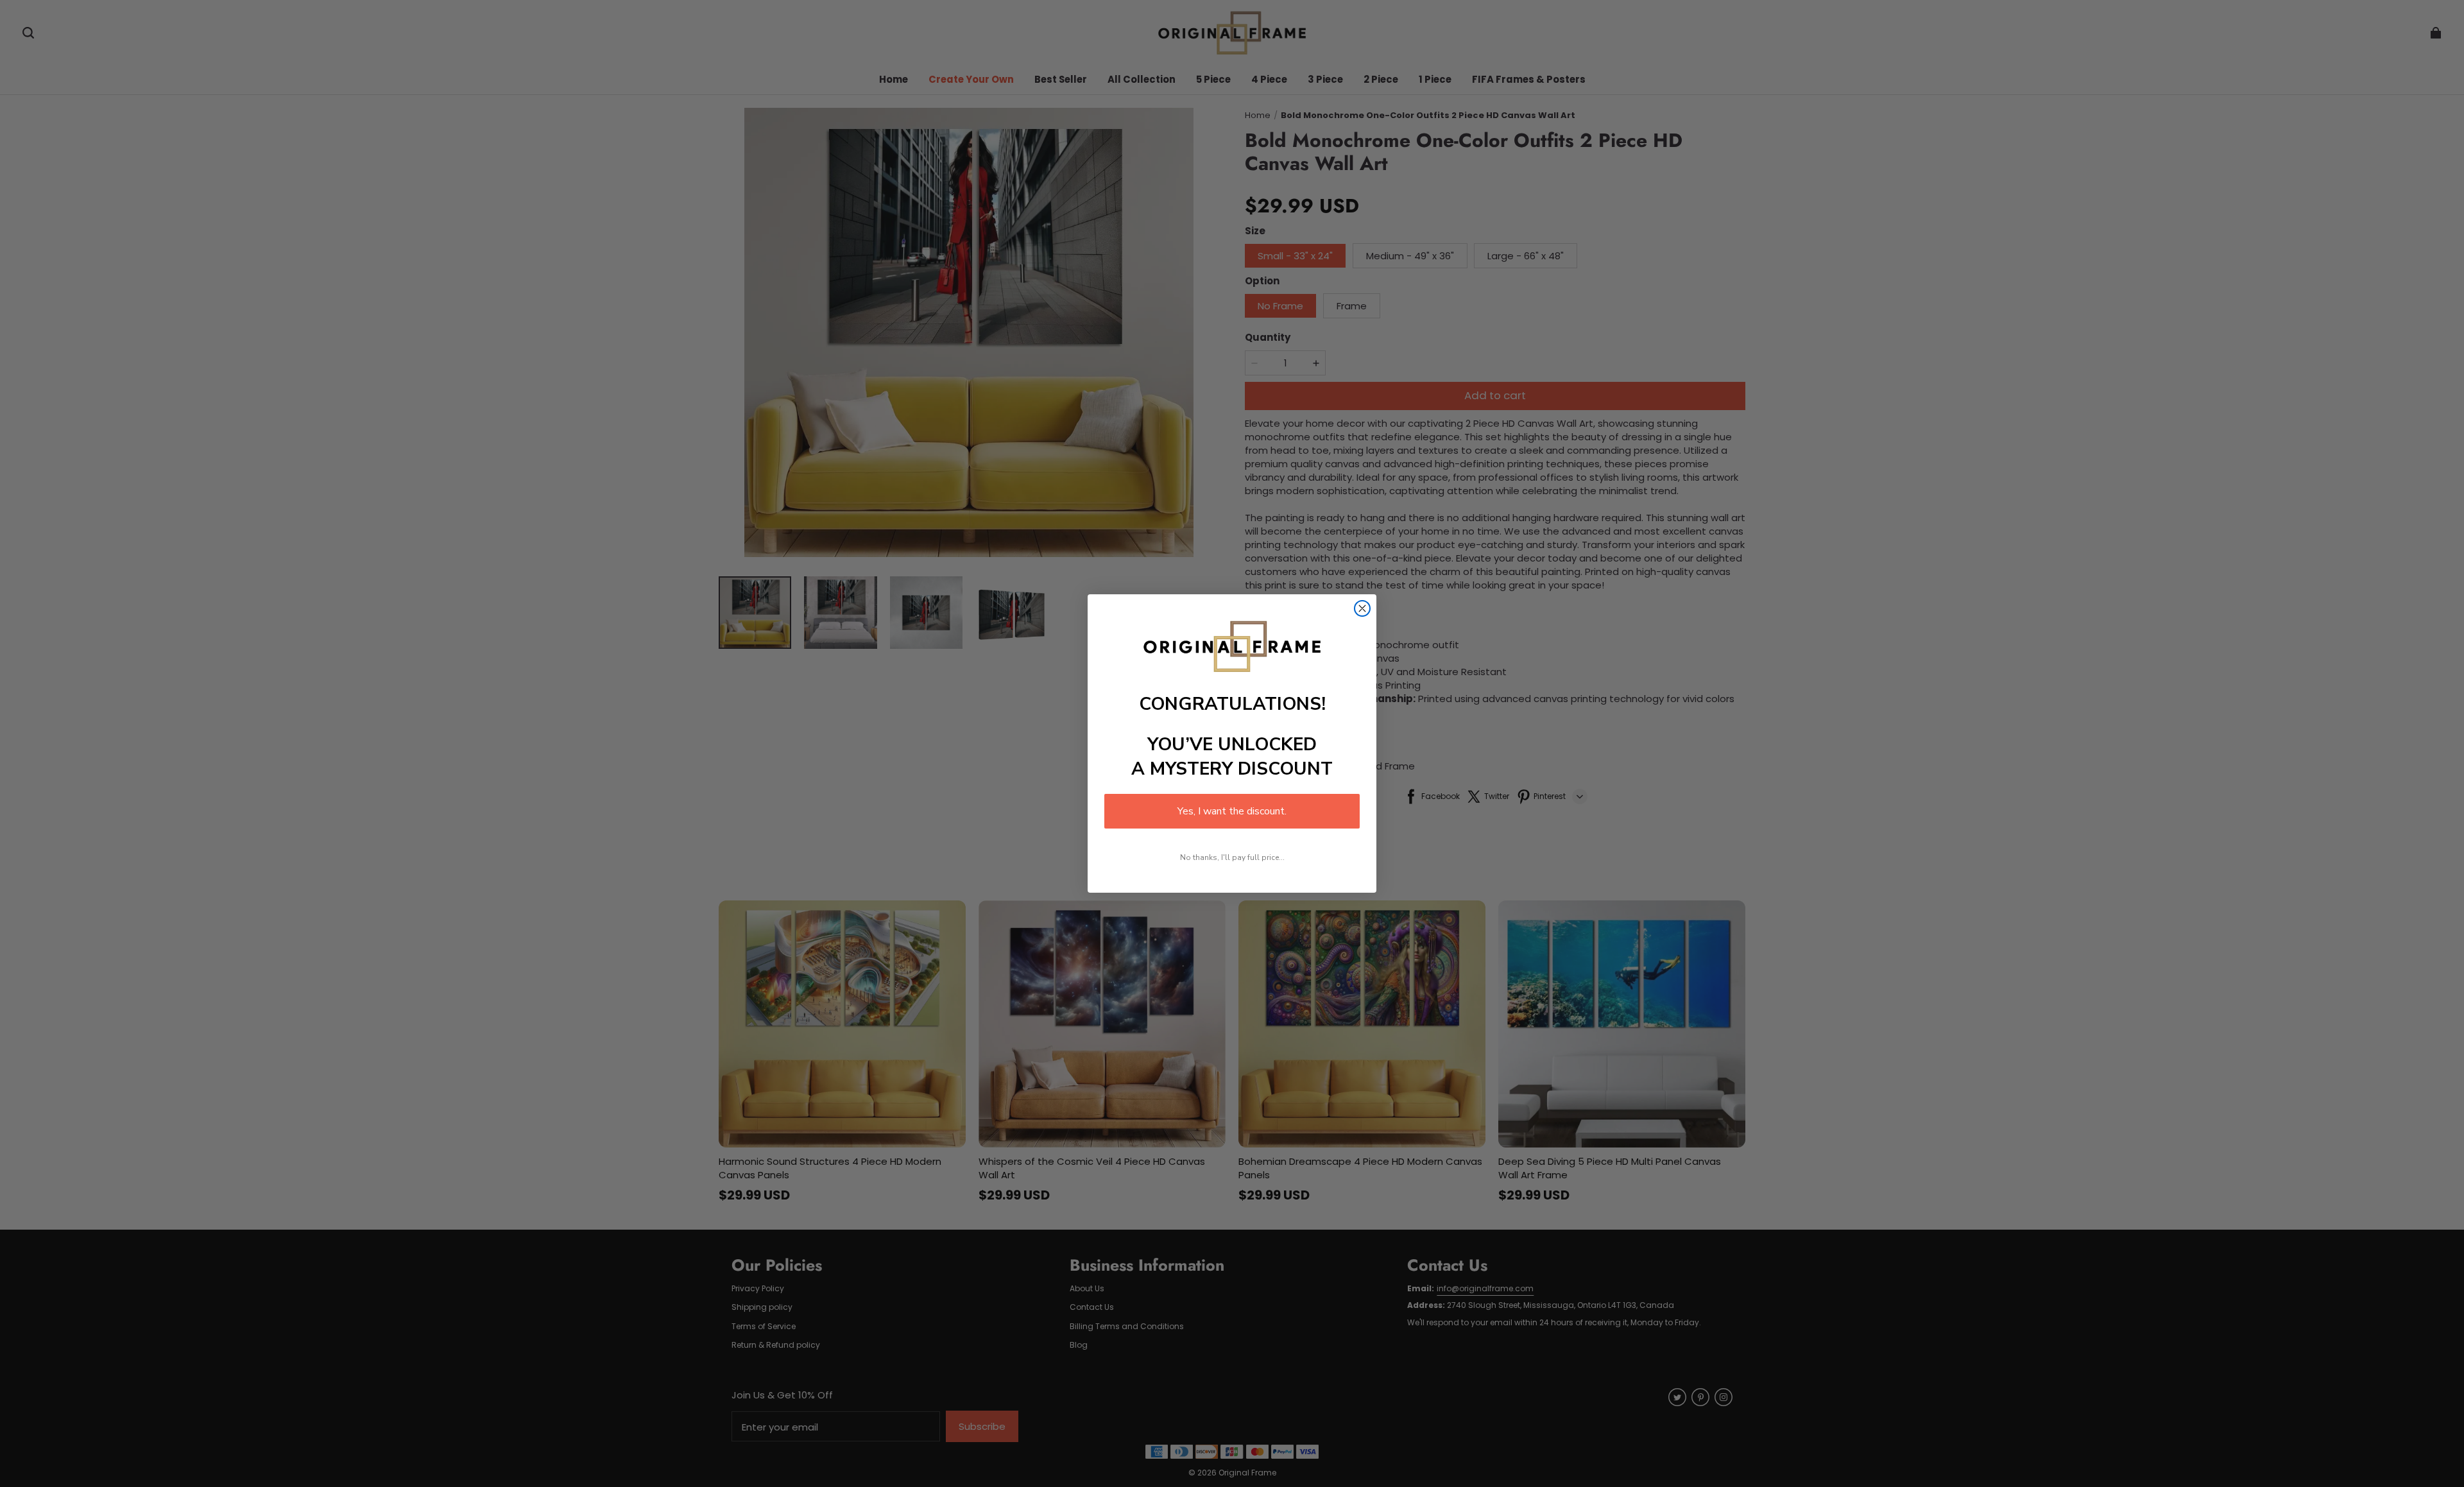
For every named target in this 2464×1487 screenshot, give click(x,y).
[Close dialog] (1362, 608)
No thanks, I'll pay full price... (1232, 857)
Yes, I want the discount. (1232, 811)
